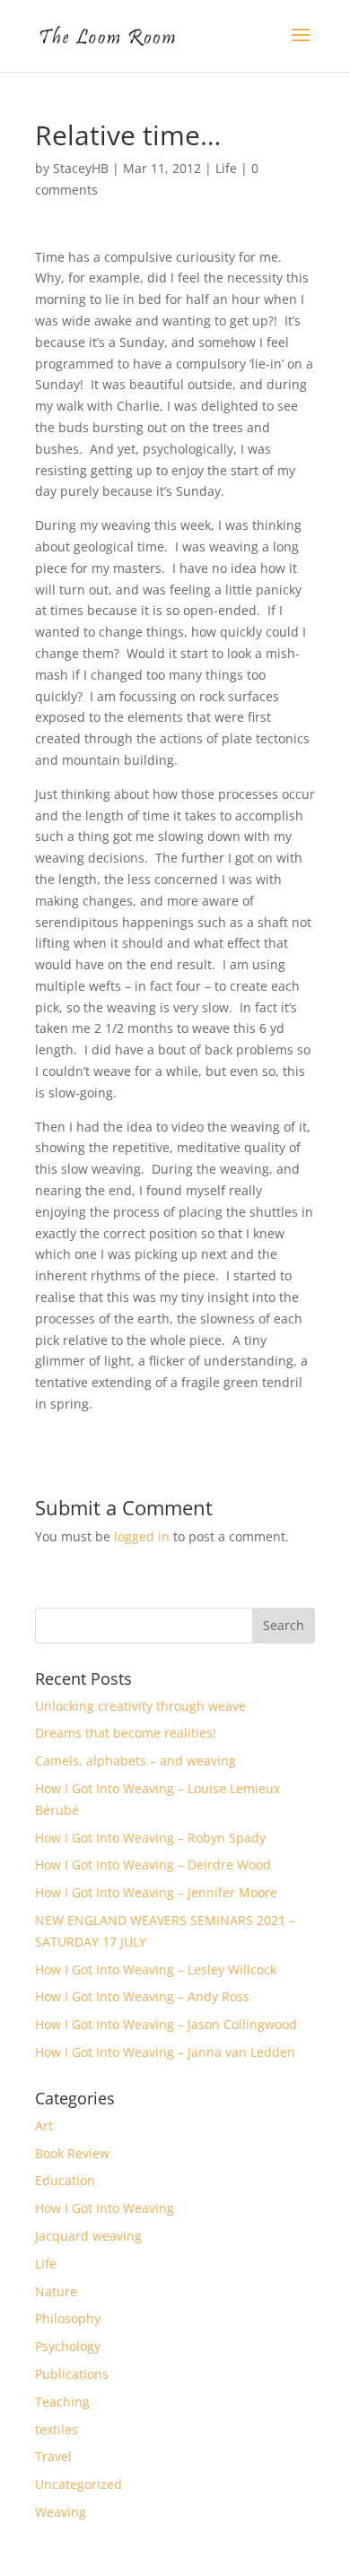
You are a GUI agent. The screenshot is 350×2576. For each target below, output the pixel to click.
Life (226, 168)
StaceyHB (81, 168)
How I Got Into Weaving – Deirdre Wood (153, 1865)
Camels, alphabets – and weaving (136, 1761)
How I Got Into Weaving (105, 2208)
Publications (72, 2374)
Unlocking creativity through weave (140, 1706)
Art (44, 2125)
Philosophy (68, 2318)
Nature (56, 2291)
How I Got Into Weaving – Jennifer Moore (156, 1892)
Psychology (68, 2346)
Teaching (62, 2402)
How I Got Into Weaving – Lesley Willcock (156, 1969)
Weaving (61, 2512)
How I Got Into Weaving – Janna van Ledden (165, 2052)
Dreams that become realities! (126, 1733)
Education (65, 2180)
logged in (142, 1536)
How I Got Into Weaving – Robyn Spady (150, 1838)
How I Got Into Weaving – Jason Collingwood (166, 2024)
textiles (57, 2429)
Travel (53, 2456)
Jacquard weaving (88, 2236)
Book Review (72, 2153)
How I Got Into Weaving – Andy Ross (142, 1996)
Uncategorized (79, 2484)
